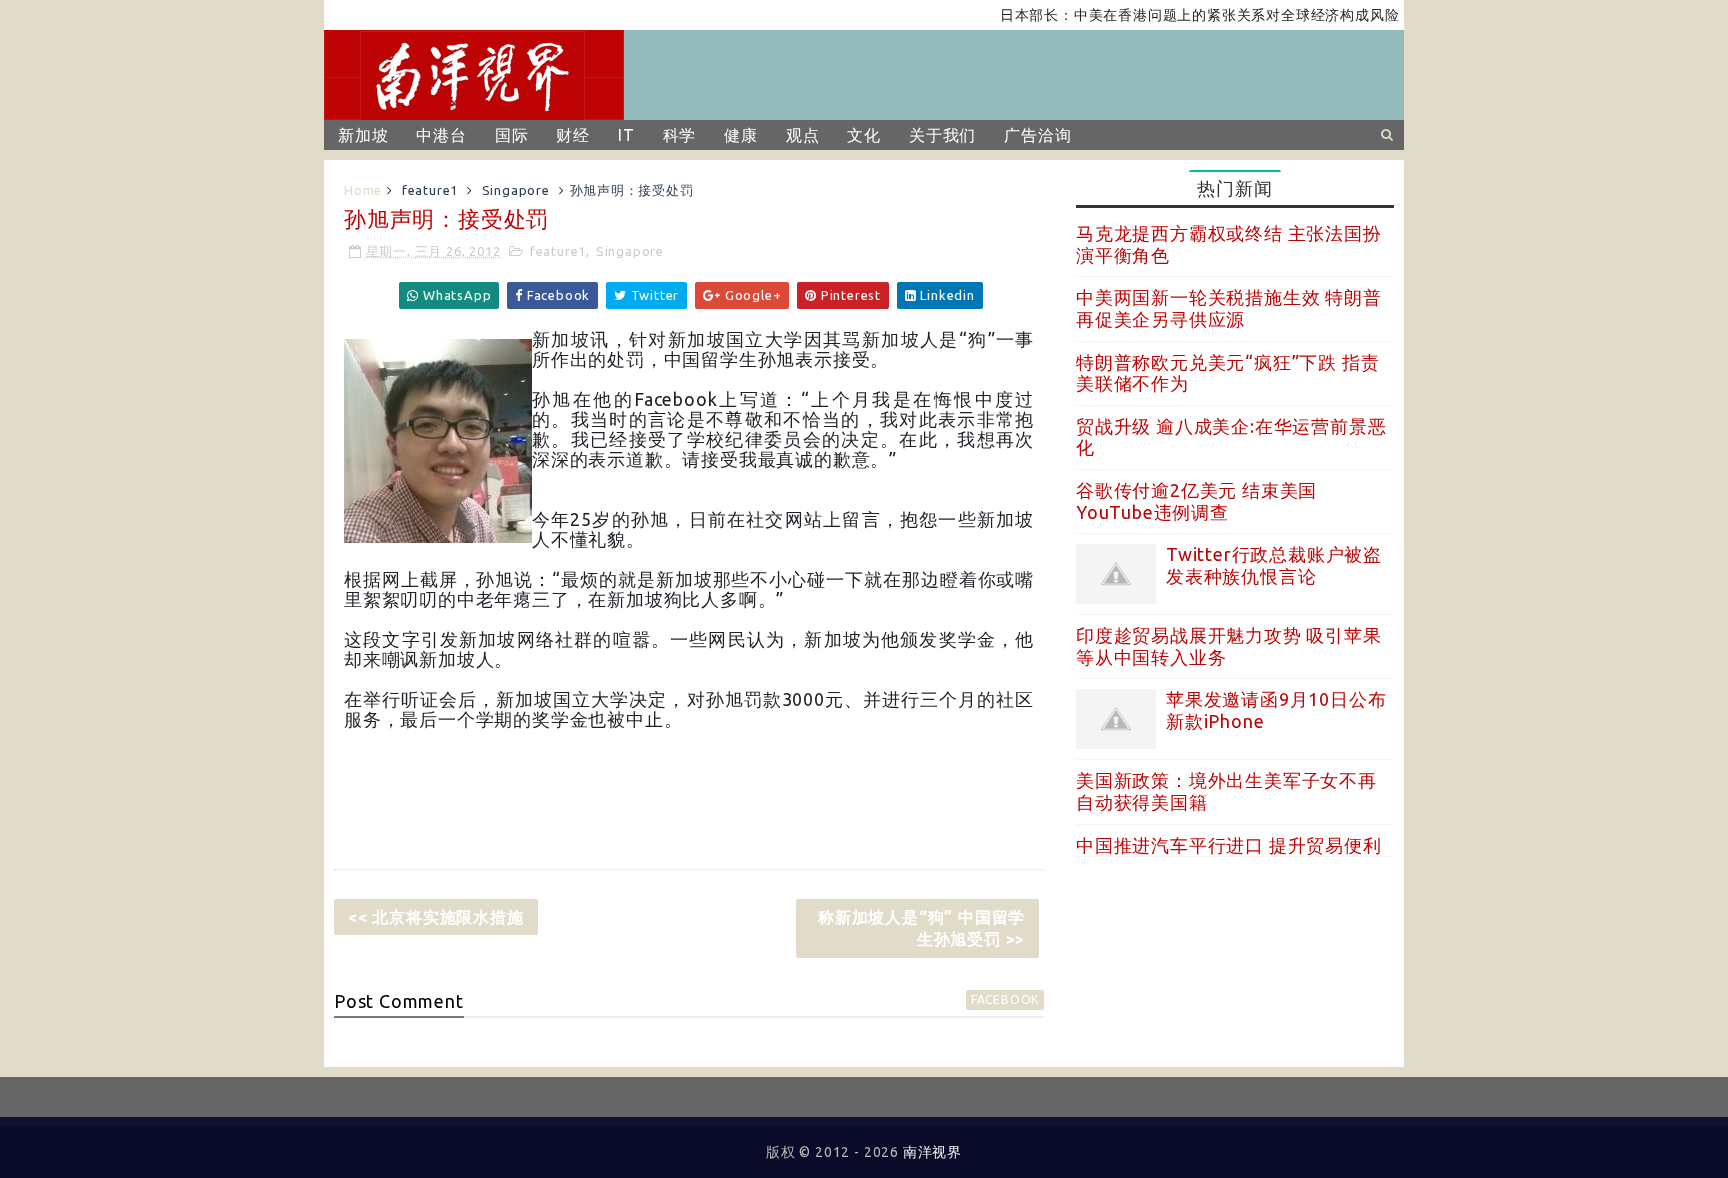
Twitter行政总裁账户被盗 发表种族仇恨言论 (1274, 565)
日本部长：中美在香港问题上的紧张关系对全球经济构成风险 (1182, 15)
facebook (1005, 999)
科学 (680, 135)
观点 (803, 135)
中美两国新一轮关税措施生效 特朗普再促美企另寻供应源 (1229, 308)
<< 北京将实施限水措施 (436, 917)
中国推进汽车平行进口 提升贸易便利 (1229, 845)
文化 (864, 135)
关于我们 (942, 135)
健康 (741, 135)
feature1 (430, 190)
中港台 (441, 135)
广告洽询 (1037, 135)
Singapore (516, 190)
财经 (573, 135)
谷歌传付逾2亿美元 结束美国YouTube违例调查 (1196, 501)
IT (626, 135)
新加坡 (363, 135)
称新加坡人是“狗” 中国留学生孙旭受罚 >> (921, 928)
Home (363, 190)
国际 (512, 135)
